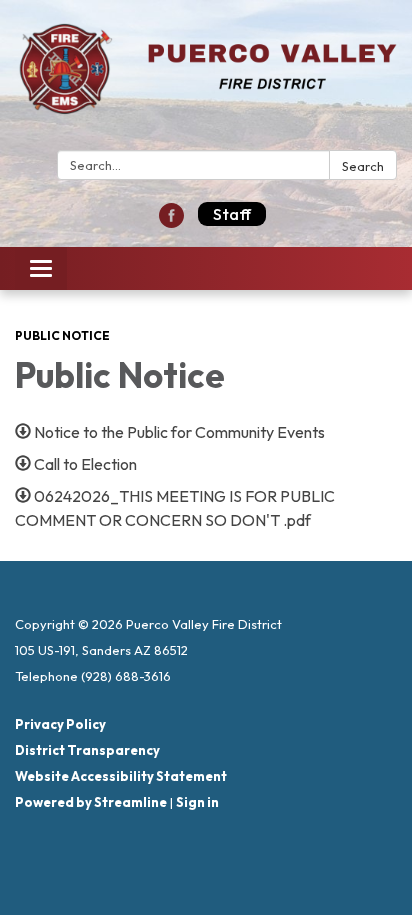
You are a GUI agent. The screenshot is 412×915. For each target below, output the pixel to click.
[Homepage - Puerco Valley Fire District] (206, 79)
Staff (232, 214)
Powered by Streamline (91, 802)
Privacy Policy (60, 724)
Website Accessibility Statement (121, 776)
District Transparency (87, 750)
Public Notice (62, 335)
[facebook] (171, 222)
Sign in (197, 802)
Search (363, 166)
